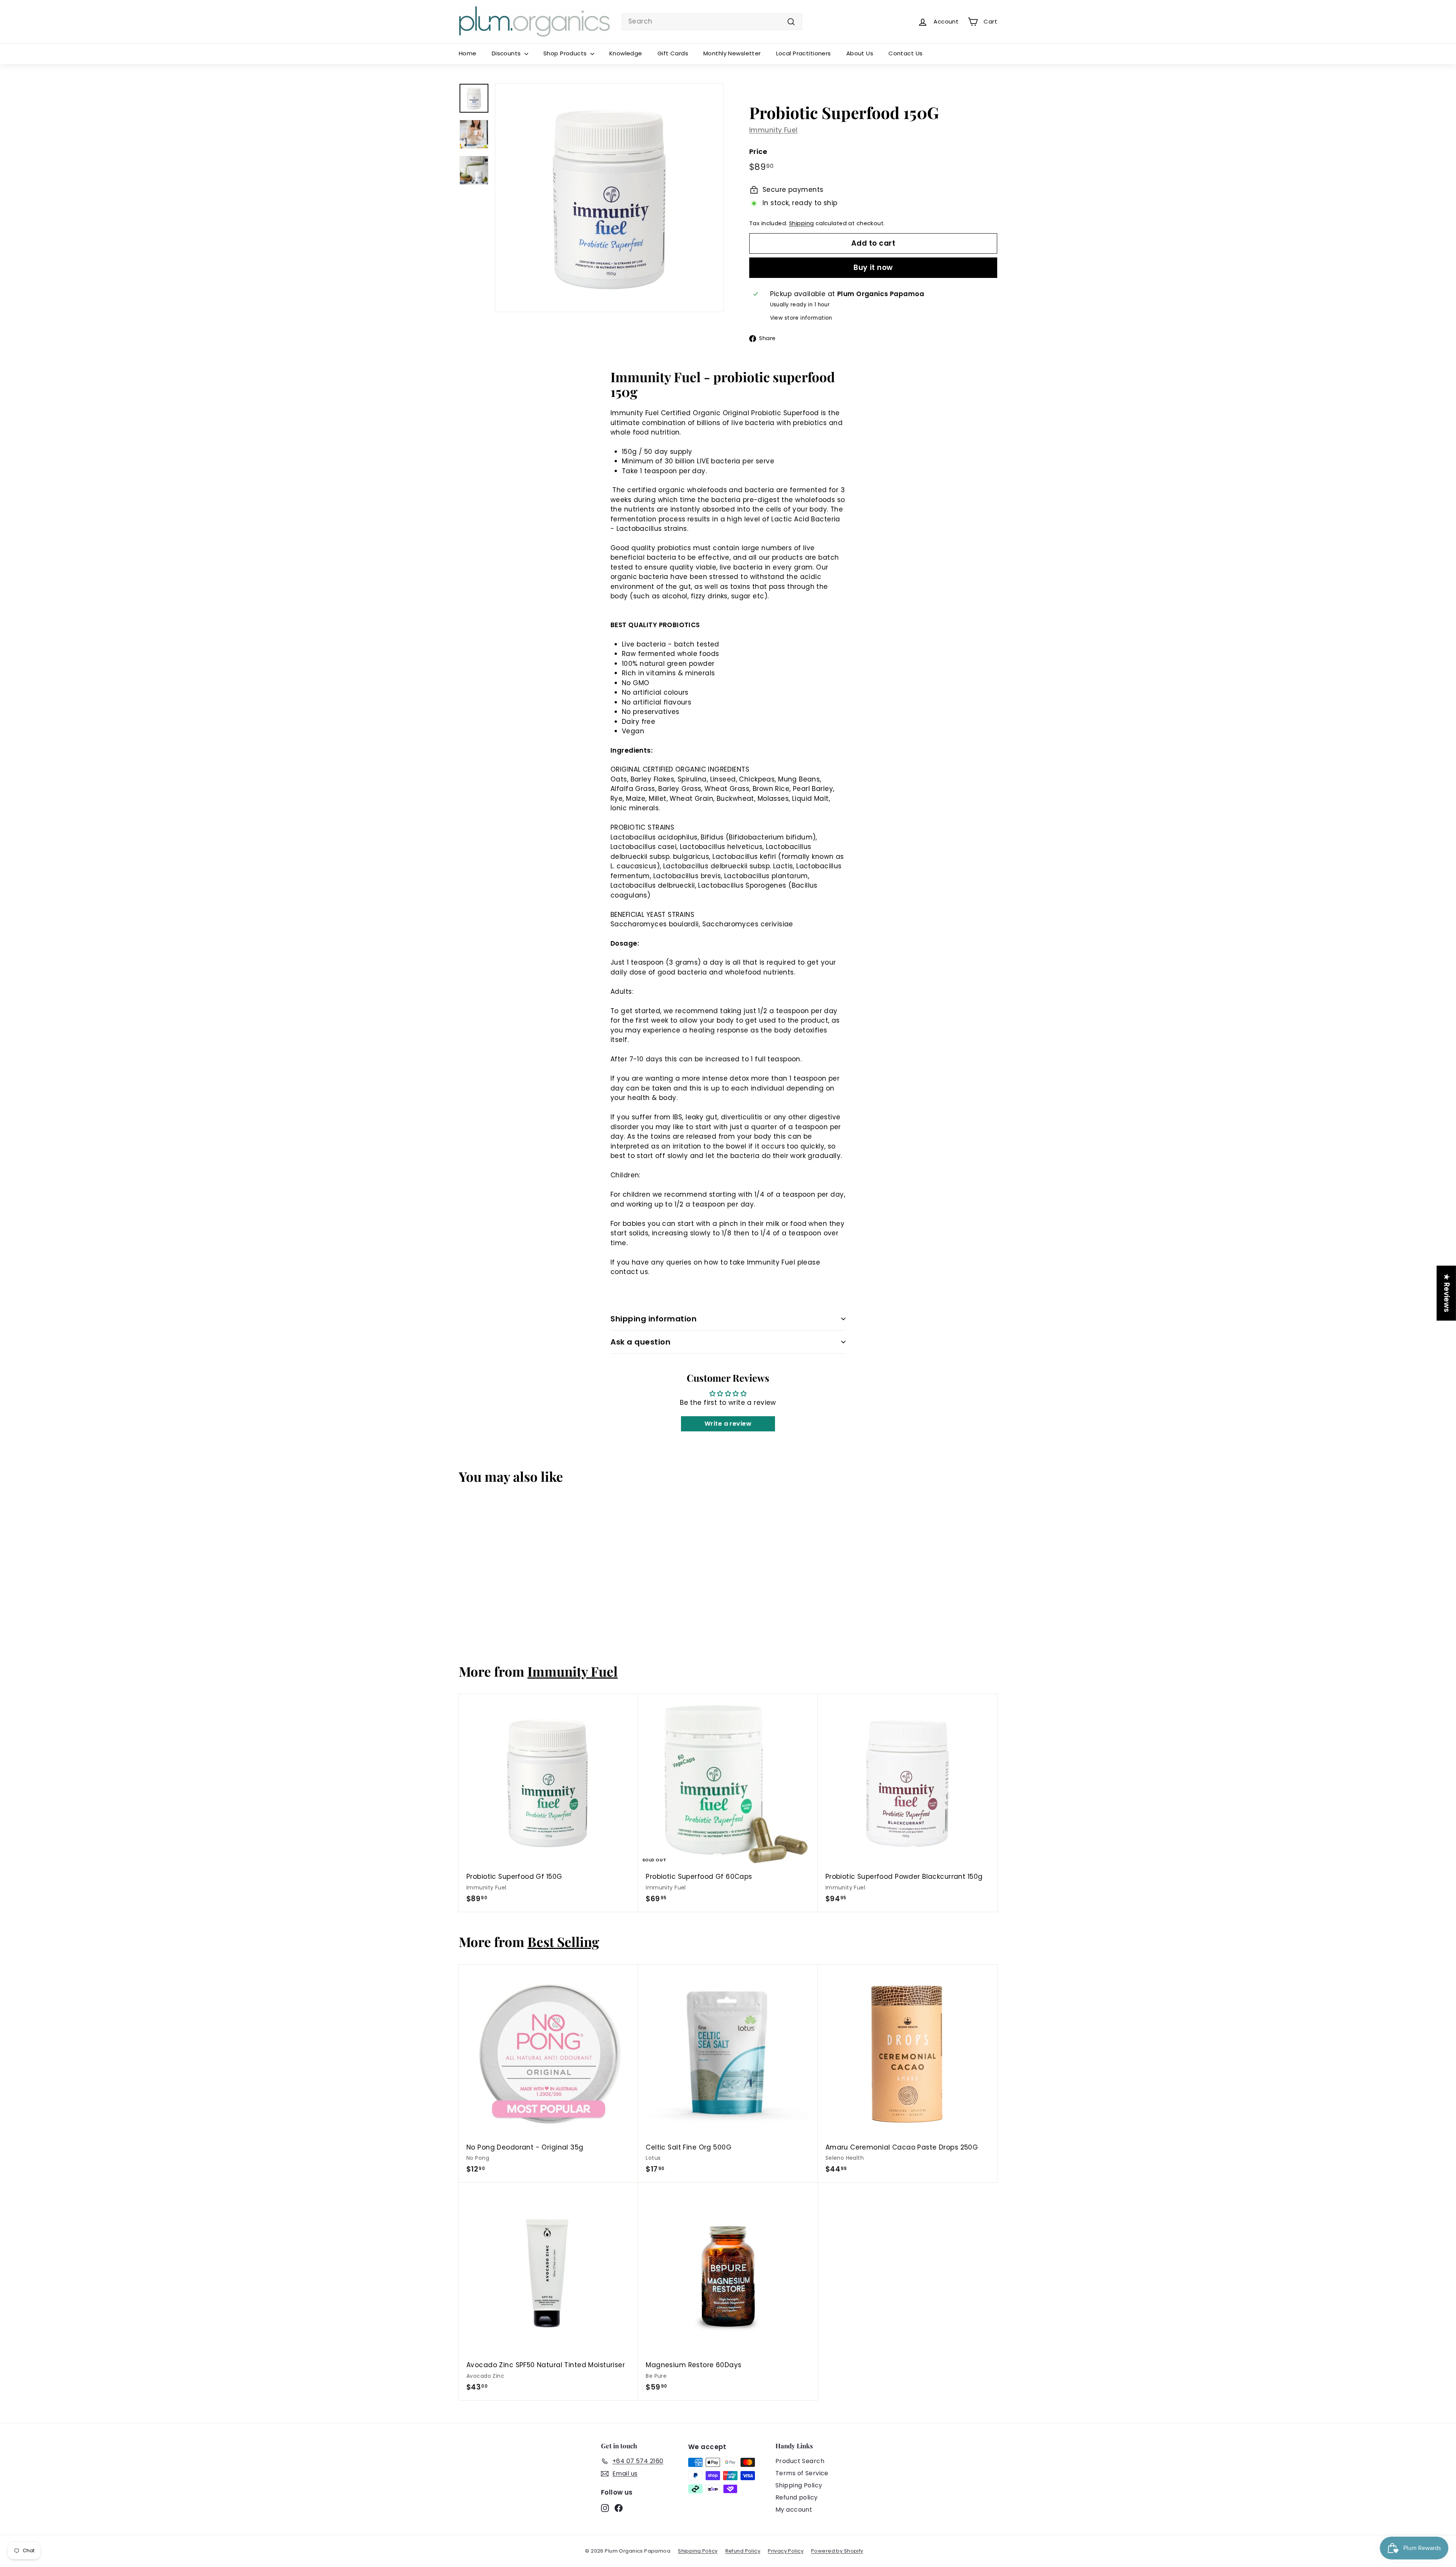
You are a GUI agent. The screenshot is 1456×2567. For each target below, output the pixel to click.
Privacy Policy (786, 2551)
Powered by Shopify (837, 2551)
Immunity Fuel (773, 130)
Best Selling (563, 1942)
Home (468, 53)
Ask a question (640, 1342)
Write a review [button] (728, 1424)
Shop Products (566, 53)
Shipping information (653, 1319)
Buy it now (873, 268)
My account (794, 2510)
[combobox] (712, 22)
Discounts (507, 53)
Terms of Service (802, 2473)
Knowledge (626, 53)
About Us (860, 53)
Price (758, 151)
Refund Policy (743, 2551)
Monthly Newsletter (732, 53)
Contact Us (905, 53)
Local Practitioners (804, 53)
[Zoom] (609, 198)
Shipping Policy (799, 2485)
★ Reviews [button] (1447, 1293)
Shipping (801, 223)
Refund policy (797, 2497)
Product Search (800, 2461)
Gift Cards (673, 53)
